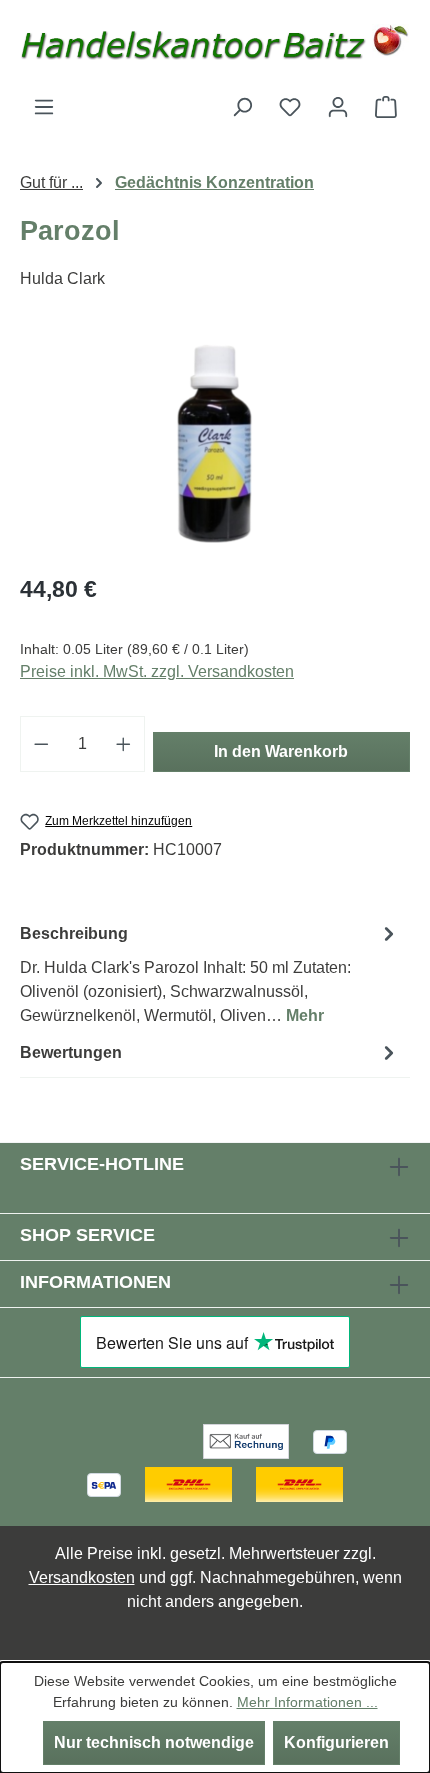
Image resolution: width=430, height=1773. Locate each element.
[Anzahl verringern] (41, 744)
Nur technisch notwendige (154, 1742)
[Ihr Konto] (338, 107)
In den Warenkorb (281, 751)
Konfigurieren (336, 1742)
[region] (215, 443)
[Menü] (44, 107)
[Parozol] (214, 443)
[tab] (210, 973)
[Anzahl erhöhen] (124, 744)
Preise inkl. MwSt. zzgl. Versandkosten (157, 671)
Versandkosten (82, 1577)
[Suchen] (242, 107)
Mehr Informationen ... (307, 1702)
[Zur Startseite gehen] (215, 47)
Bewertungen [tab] (71, 1052)
